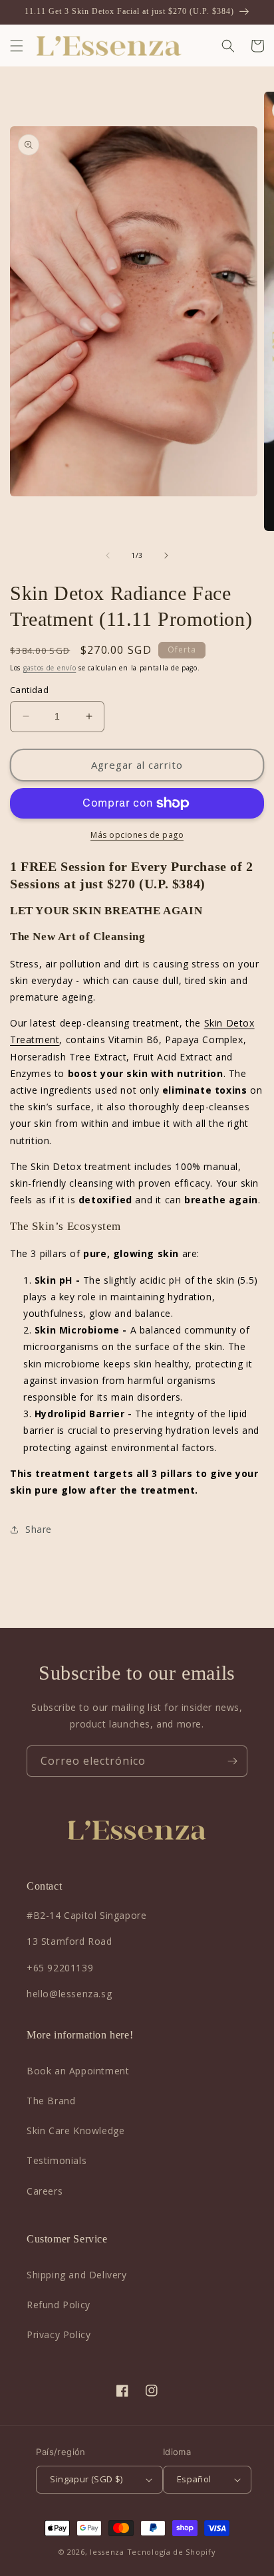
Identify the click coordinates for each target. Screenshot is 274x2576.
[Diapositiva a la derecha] (166, 555)
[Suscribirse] (232, 1761)
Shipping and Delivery (77, 2275)
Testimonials (57, 2160)
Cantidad (29, 690)
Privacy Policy (59, 2334)
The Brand (51, 2101)
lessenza (107, 2552)
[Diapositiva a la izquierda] (108, 555)
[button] (17, 46)
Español (194, 2479)
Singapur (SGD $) (86, 2479)
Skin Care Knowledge (75, 2130)
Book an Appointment (78, 2071)
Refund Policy (59, 2305)
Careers (45, 2191)
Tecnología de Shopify (172, 2552)
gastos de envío (50, 668)
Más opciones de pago (137, 835)
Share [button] (39, 1529)
